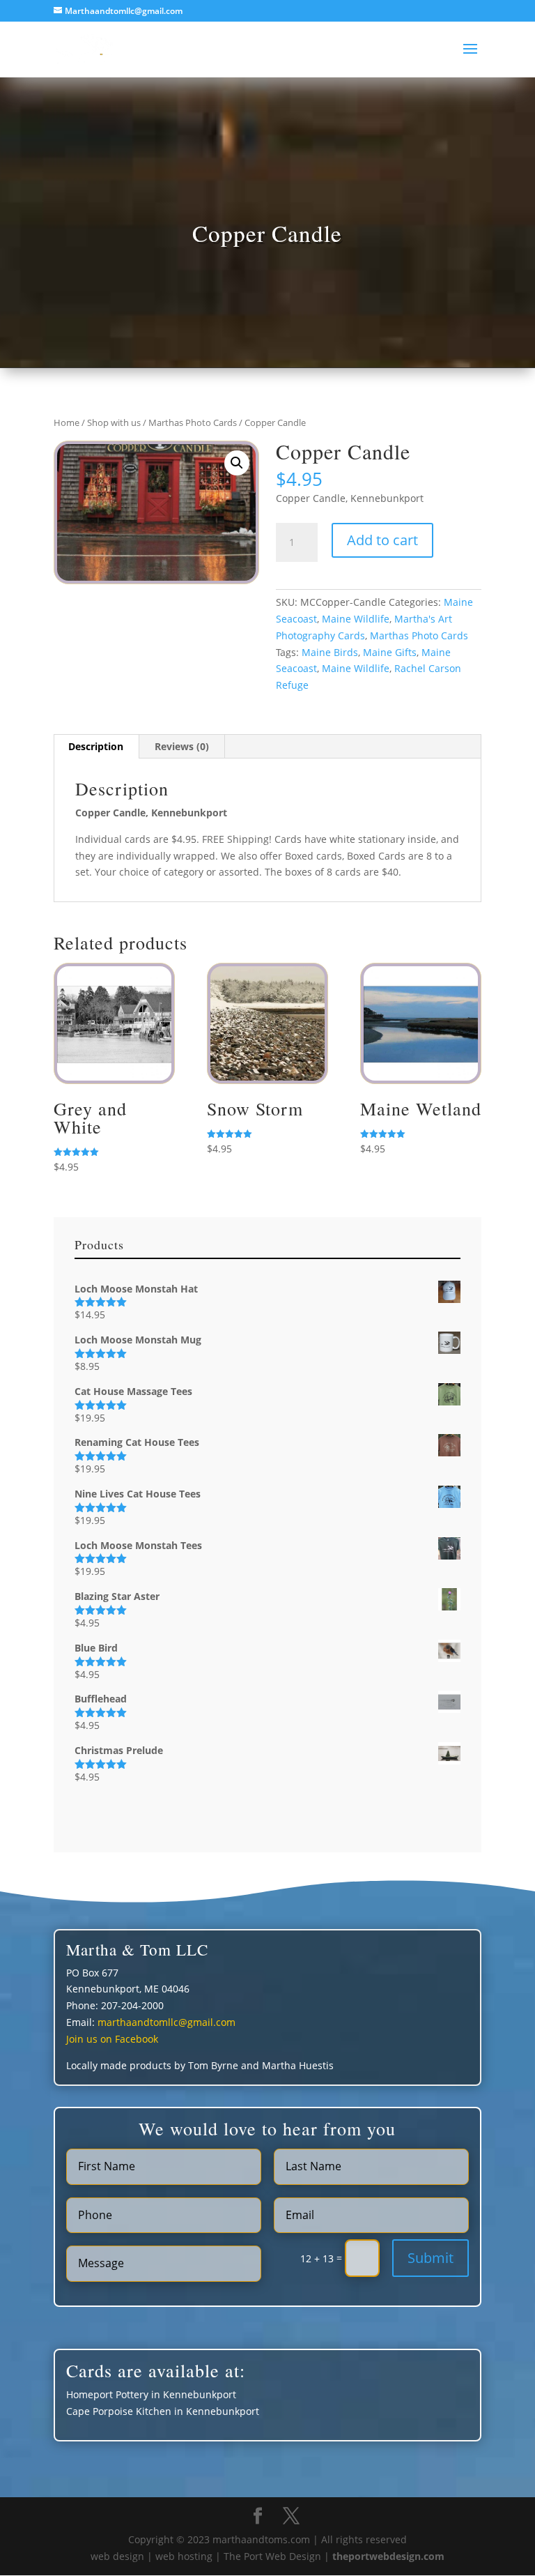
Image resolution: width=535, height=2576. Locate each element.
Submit (431, 2258)
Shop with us (114, 422)
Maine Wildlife (356, 619)
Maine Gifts (390, 652)
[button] (237, 463)
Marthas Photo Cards (193, 422)
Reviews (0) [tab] (182, 746)
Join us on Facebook (112, 2039)
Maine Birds (330, 652)
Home (67, 422)
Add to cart (382, 540)
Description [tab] (96, 746)
